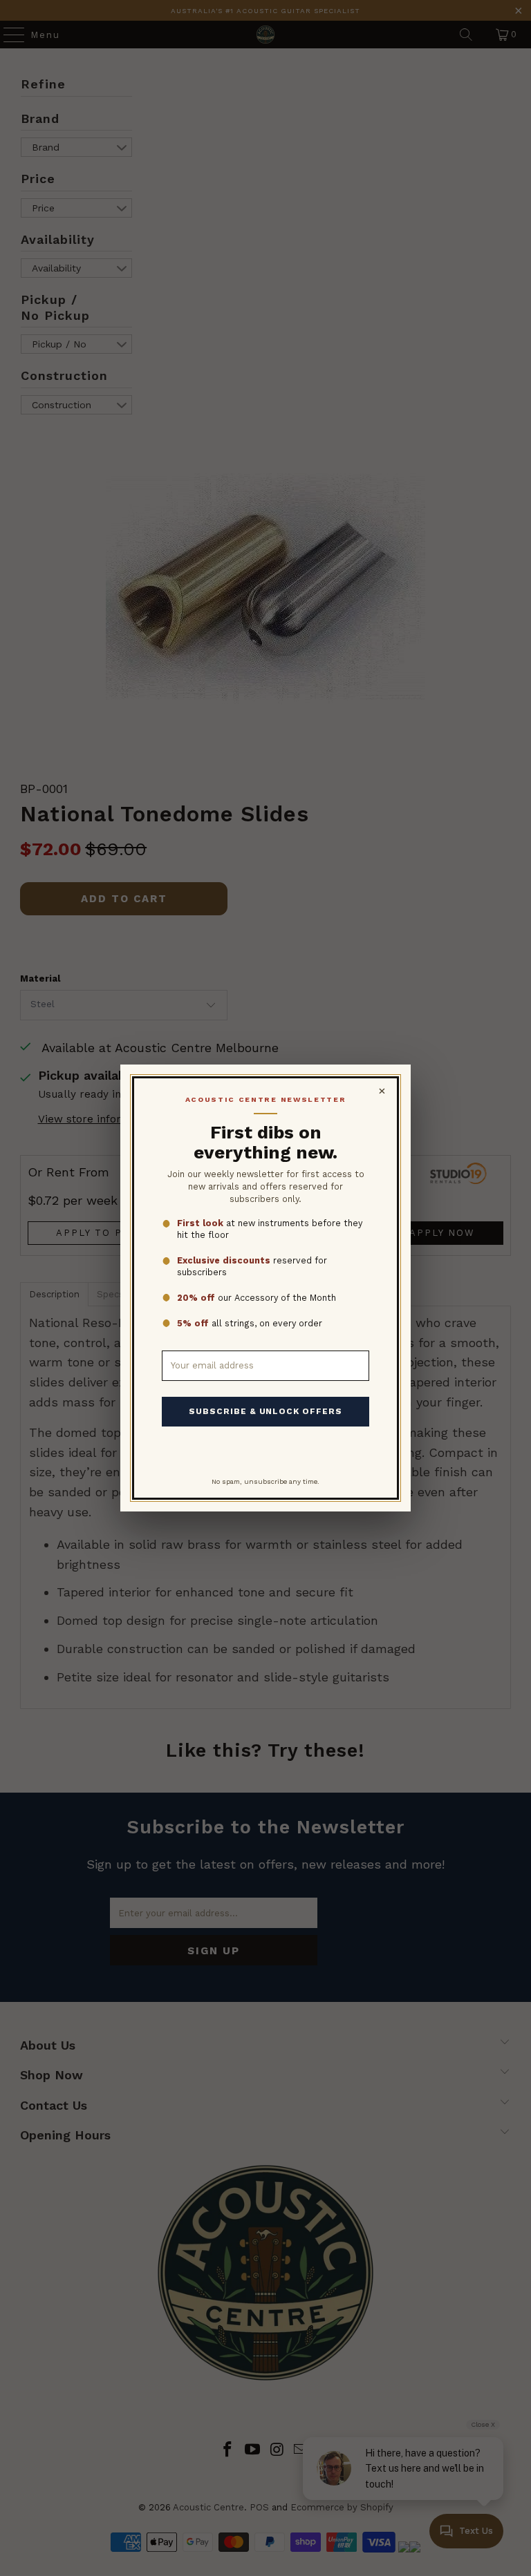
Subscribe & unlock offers (265, 1411)
